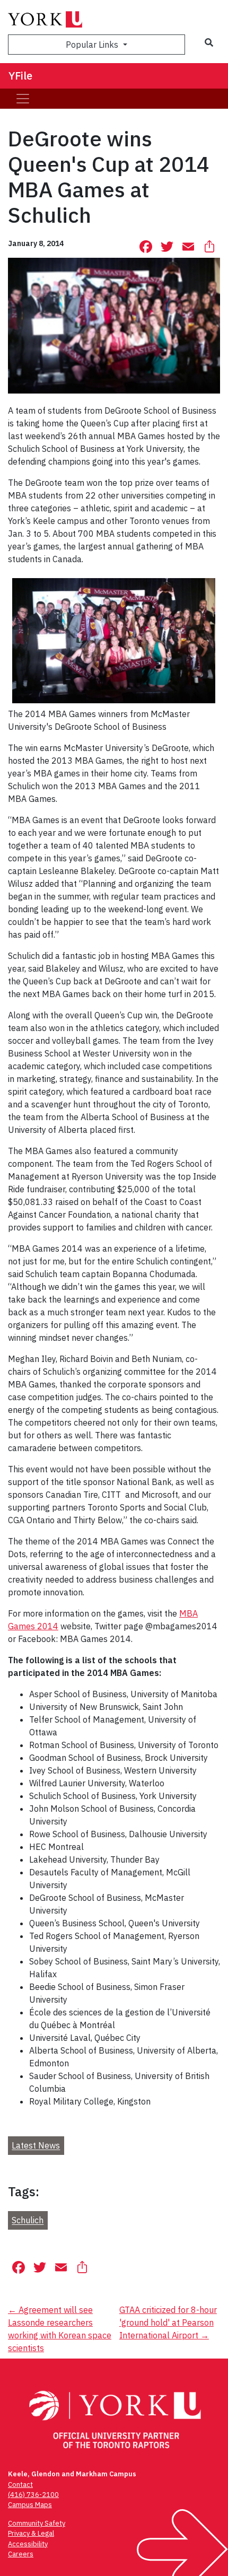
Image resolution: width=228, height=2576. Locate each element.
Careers (21, 2554)
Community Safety (37, 2523)
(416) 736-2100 (33, 2495)
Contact (20, 2485)
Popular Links (93, 45)
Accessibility (28, 2544)
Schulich (28, 2221)
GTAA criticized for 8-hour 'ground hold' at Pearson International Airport (168, 2322)
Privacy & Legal (31, 2533)
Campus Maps (30, 2505)
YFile (20, 76)
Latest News (36, 2146)
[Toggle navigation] (23, 99)
